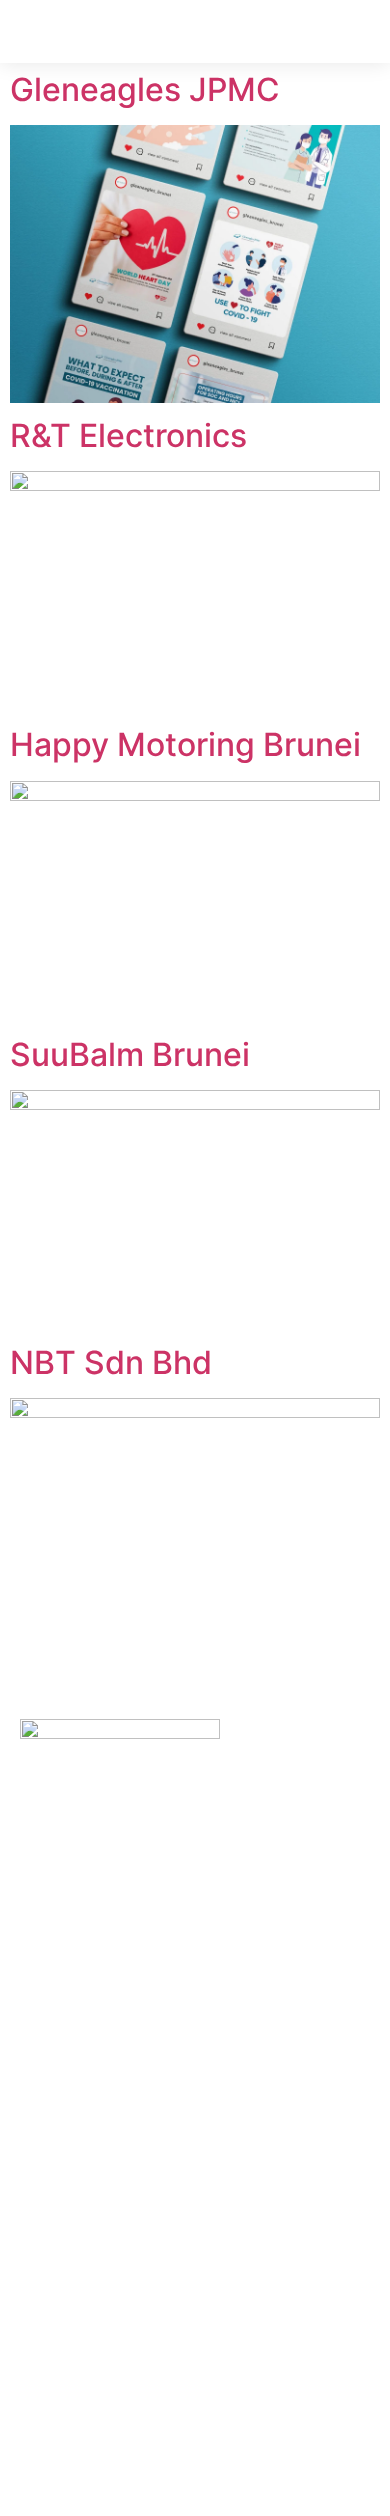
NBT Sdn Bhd (111, 1362)
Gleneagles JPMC (145, 89)
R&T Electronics (128, 435)
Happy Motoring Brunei (185, 744)
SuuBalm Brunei (130, 1054)
